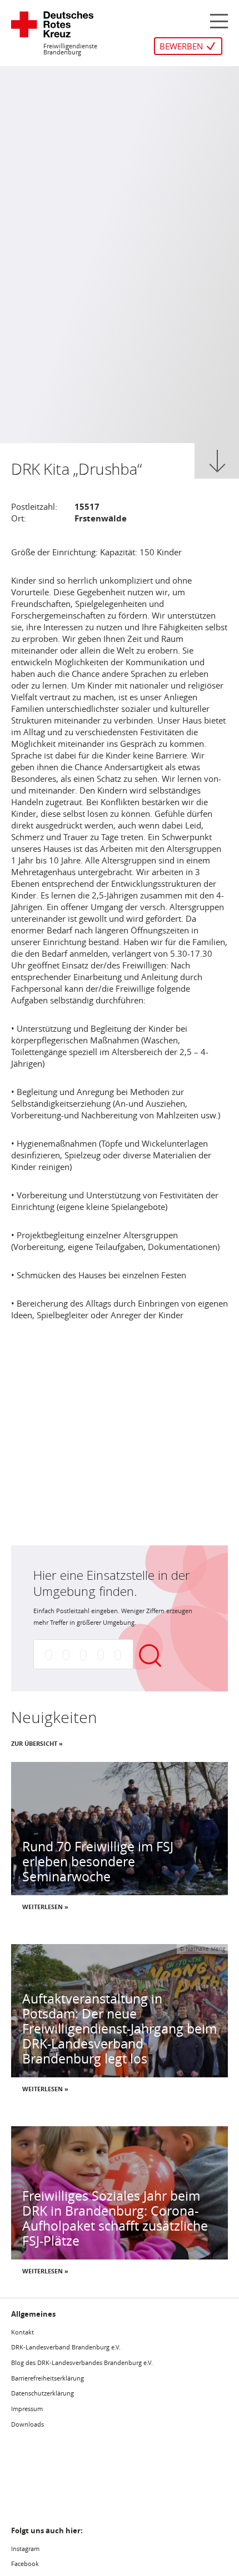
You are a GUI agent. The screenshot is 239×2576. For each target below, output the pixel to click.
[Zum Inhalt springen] (217, 461)
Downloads (28, 2424)
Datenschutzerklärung (43, 2393)
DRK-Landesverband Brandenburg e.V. (66, 2347)
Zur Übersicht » (37, 1743)
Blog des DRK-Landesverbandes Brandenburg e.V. (82, 2362)
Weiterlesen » (45, 1907)
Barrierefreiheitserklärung (48, 2378)
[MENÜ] (219, 20)
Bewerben (181, 46)
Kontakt (23, 2332)
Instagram (25, 2549)
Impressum (27, 2409)
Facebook (25, 2564)
